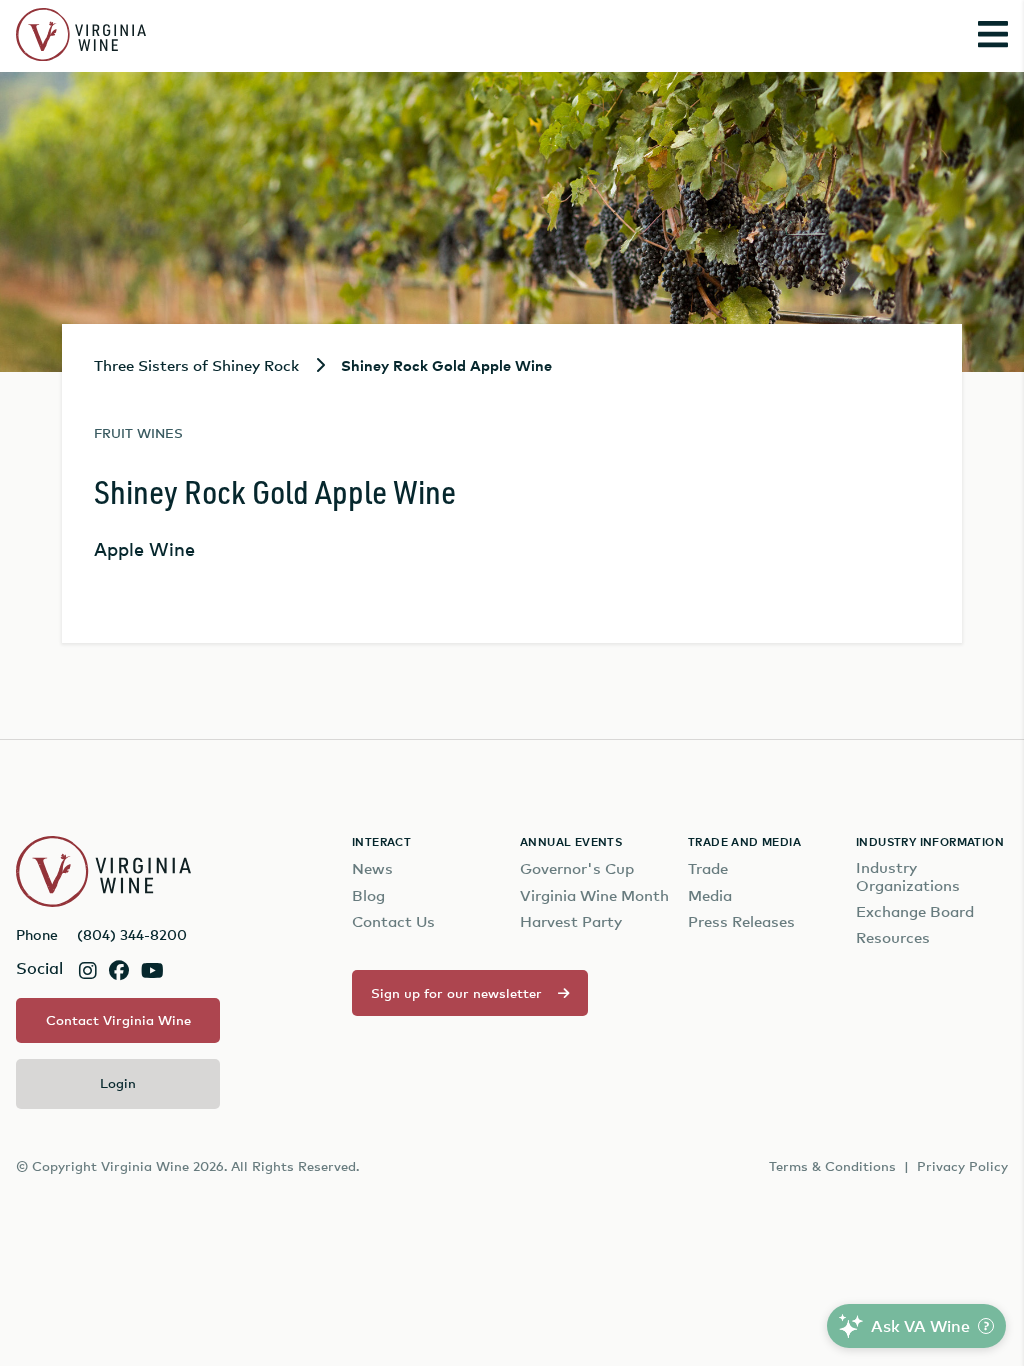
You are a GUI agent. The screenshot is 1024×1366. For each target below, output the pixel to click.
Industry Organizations (908, 876)
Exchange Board (915, 911)
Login (118, 1083)
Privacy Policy (962, 1166)
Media (710, 895)
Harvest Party (571, 921)
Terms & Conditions (832, 1166)
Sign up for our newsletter (456, 993)
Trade (708, 868)
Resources (893, 937)
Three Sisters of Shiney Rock (196, 365)
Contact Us (393, 921)
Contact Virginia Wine (118, 1020)
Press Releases (741, 921)
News (372, 868)
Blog (368, 895)
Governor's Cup (577, 868)
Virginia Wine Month (594, 895)
